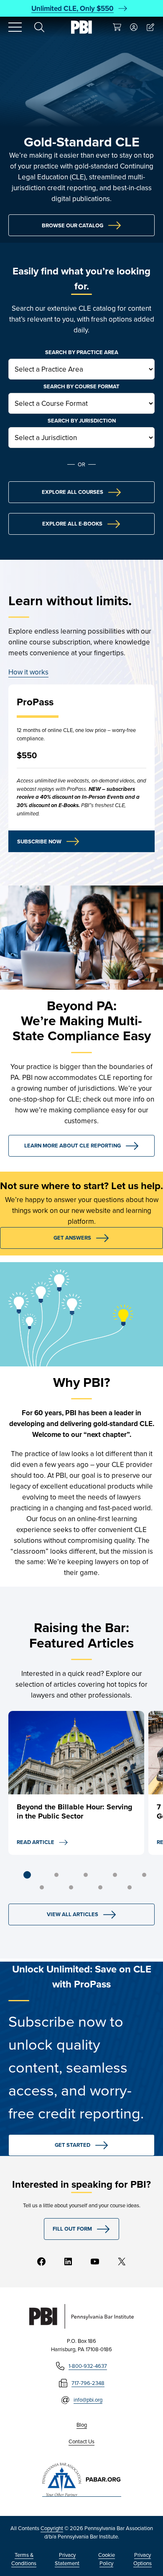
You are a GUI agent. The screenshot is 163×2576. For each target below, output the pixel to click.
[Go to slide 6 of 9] (42, 1887)
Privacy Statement (67, 2559)
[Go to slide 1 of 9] (27, 1875)
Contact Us (81, 2441)
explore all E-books (72, 524)
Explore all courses (73, 492)
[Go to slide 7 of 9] (71, 1887)
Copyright (52, 2528)
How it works (28, 672)
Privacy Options (143, 2559)
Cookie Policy (107, 2559)
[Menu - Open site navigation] (15, 27)
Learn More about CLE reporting (73, 1146)
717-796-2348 (88, 2383)
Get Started (73, 2145)
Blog (82, 2425)
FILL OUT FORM (72, 2229)
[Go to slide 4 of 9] (115, 1875)
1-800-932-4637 (88, 2366)
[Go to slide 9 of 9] (130, 1887)
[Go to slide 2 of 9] (56, 1875)
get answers (72, 1238)
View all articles (73, 1914)
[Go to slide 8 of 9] (100, 1887)
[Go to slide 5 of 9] (144, 1875)
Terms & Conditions (24, 2559)
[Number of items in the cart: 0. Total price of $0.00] (117, 27)
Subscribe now (39, 841)
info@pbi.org (88, 2400)
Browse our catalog (73, 225)
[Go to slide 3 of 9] (86, 1875)
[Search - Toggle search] (39, 27)
